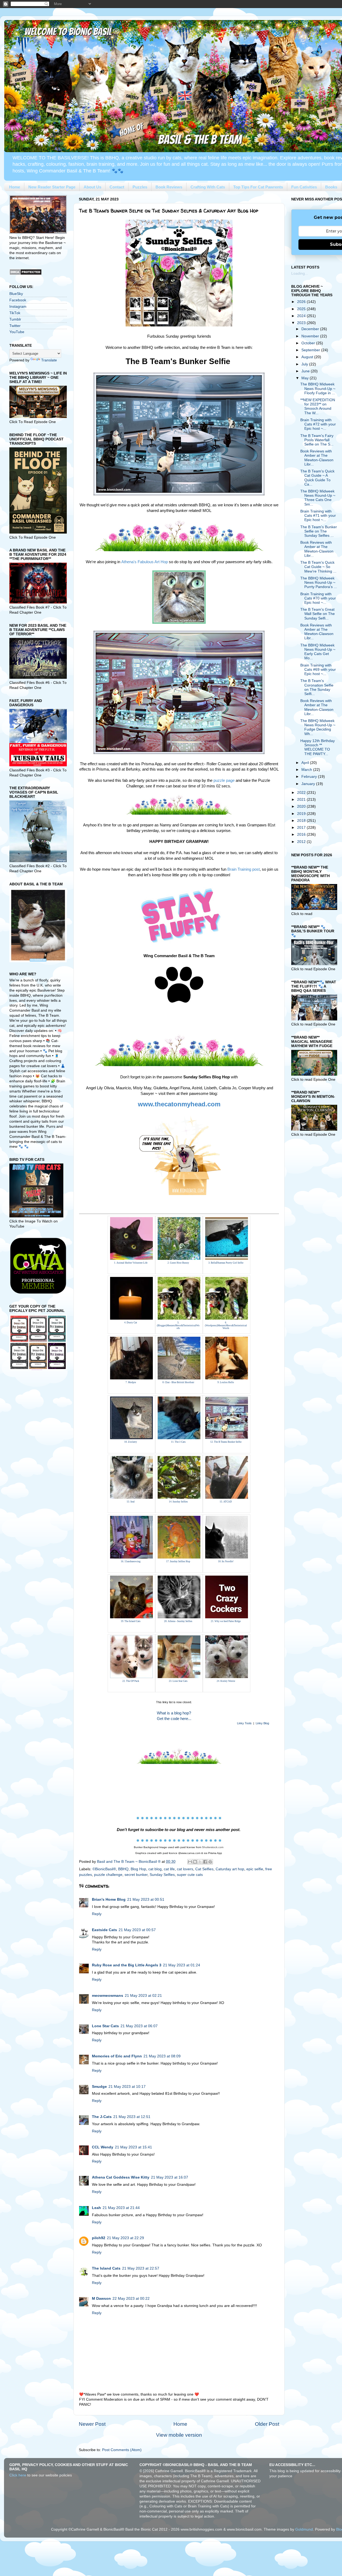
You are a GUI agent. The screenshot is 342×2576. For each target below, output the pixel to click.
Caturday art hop (230, 1869)
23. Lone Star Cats (178, 1681)
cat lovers (185, 1869)
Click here (18, 2475)
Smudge (99, 2087)
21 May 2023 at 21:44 (121, 2208)
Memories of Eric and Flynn (117, 2056)
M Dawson (101, 2299)
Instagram (18, 307)
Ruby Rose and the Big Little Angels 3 (127, 1965)
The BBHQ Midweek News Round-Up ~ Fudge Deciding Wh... (318, 727)
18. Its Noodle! (226, 1561)
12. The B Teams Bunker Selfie (226, 1442)
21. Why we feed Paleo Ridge (226, 1621)
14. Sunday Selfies (178, 1502)
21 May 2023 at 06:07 (139, 2026)
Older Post (267, 2424)
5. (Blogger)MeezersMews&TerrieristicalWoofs (178, 1326)
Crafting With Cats (208, 187)
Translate (49, 360)
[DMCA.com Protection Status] (26, 274)
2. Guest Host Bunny (178, 1263)
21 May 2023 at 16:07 (170, 2177)
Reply (97, 1914)
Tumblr (15, 319)
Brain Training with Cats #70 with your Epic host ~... (318, 598)
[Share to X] (200, 1862)
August (308, 357)
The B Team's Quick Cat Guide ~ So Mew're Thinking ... (318, 567)
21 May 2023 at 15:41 (133, 2147)
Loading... (300, 273)
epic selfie (255, 1869)
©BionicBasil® (104, 1869)
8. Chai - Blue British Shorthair (178, 1382)
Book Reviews (169, 187)
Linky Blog (262, 1723)
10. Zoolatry (131, 1442)
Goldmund (304, 2529)
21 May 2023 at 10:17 (127, 2087)
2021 (302, 800)
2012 (302, 842)
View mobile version (179, 2435)
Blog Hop (138, 1869)
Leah (96, 2208)
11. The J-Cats (178, 1442)
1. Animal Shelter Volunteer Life (131, 1263)
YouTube (17, 332)
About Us (92, 187)
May (306, 378)
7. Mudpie (131, 1382)
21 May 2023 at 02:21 (143, 1996)
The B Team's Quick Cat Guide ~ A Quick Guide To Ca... (317, 478)
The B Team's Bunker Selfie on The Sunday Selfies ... (319, 531)
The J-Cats (102, 2117)
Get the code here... (174, 1719)
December (311, 329)
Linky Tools (244, 1723)
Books (331, 187)
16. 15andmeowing (131, 1561)
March (307, 770)
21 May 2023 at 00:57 (137, 1930)
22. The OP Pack (131, 1681)
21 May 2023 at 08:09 (162, 2056)
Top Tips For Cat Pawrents (258, 187)
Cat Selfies (204, 1869)
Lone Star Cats (105, 2026)
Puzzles (140, 187)
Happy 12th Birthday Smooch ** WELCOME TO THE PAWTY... (318, 747)
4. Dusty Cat (131, 1323)
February (310, 777)
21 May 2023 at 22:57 (141, 2268)
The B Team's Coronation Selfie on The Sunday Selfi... (317, 687)
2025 (302, 309)
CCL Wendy (103, 2147)
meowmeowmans (108, 1996)
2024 (302, 316)
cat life (169, 1869)
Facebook (18, 300)
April (306, 763)
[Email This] (190, 1862)
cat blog (155, 1869)
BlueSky (16, 294)
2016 (302, 835)
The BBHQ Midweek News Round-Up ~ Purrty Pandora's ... (319, 583)
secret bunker (136, 1875)
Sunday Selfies (162, 1875)
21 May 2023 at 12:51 (132, 2117)
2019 (302, 814)
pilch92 (99, 2238)
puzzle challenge (108, 1875)
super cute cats (190, 1875)
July (305, 364)
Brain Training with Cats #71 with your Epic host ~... (318, 516)
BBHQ (123, 1869)
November (311, 336)
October (309, 343)
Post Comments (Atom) (122, 2450)
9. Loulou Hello (226, 1382)
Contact (117, 187)
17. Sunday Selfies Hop (178, 1561)
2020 (302, 806)
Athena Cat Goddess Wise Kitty (121, 2177)
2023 (302, 323)
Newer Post (92, 2424)
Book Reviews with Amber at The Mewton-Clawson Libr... (317, 458)
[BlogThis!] (195, 1862)
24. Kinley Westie (226, 1681)
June (306, 371)
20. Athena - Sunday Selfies (178, 1621)
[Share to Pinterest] (210, 1862)
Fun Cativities (304, 187)
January (309, 784)
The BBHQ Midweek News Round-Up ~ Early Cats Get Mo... (318, 652)
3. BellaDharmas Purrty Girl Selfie (226, 1263)
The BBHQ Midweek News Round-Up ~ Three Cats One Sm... (318, 498)
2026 (302, 302)
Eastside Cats (104, 1930)
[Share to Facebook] (205, 1862)
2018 (302, 821)
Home (15, 187)
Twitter (15, 326)
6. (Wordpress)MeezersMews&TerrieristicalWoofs (226, 1326)
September (311, 350)
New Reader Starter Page (52, 187)
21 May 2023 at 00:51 (146, 1900)
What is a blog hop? (174, 1713)
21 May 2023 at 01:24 (182, 1965)
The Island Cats (106, 2268)
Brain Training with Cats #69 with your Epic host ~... (318, 670)
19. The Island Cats (131, 1621)
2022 (302, 793)
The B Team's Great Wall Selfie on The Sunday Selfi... (318, 614)
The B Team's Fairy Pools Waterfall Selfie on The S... (317, 440)
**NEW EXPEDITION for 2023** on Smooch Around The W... (318, 407)
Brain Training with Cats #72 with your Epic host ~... (318, 424)
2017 (302, 828)
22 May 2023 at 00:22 (131, 2299)
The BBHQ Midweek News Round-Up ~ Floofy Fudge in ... (318, 388)
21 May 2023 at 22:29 (125, 2238)
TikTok (15, 313)
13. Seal (131, 1502)
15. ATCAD (226, 1502)
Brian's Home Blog (109, 1900)
